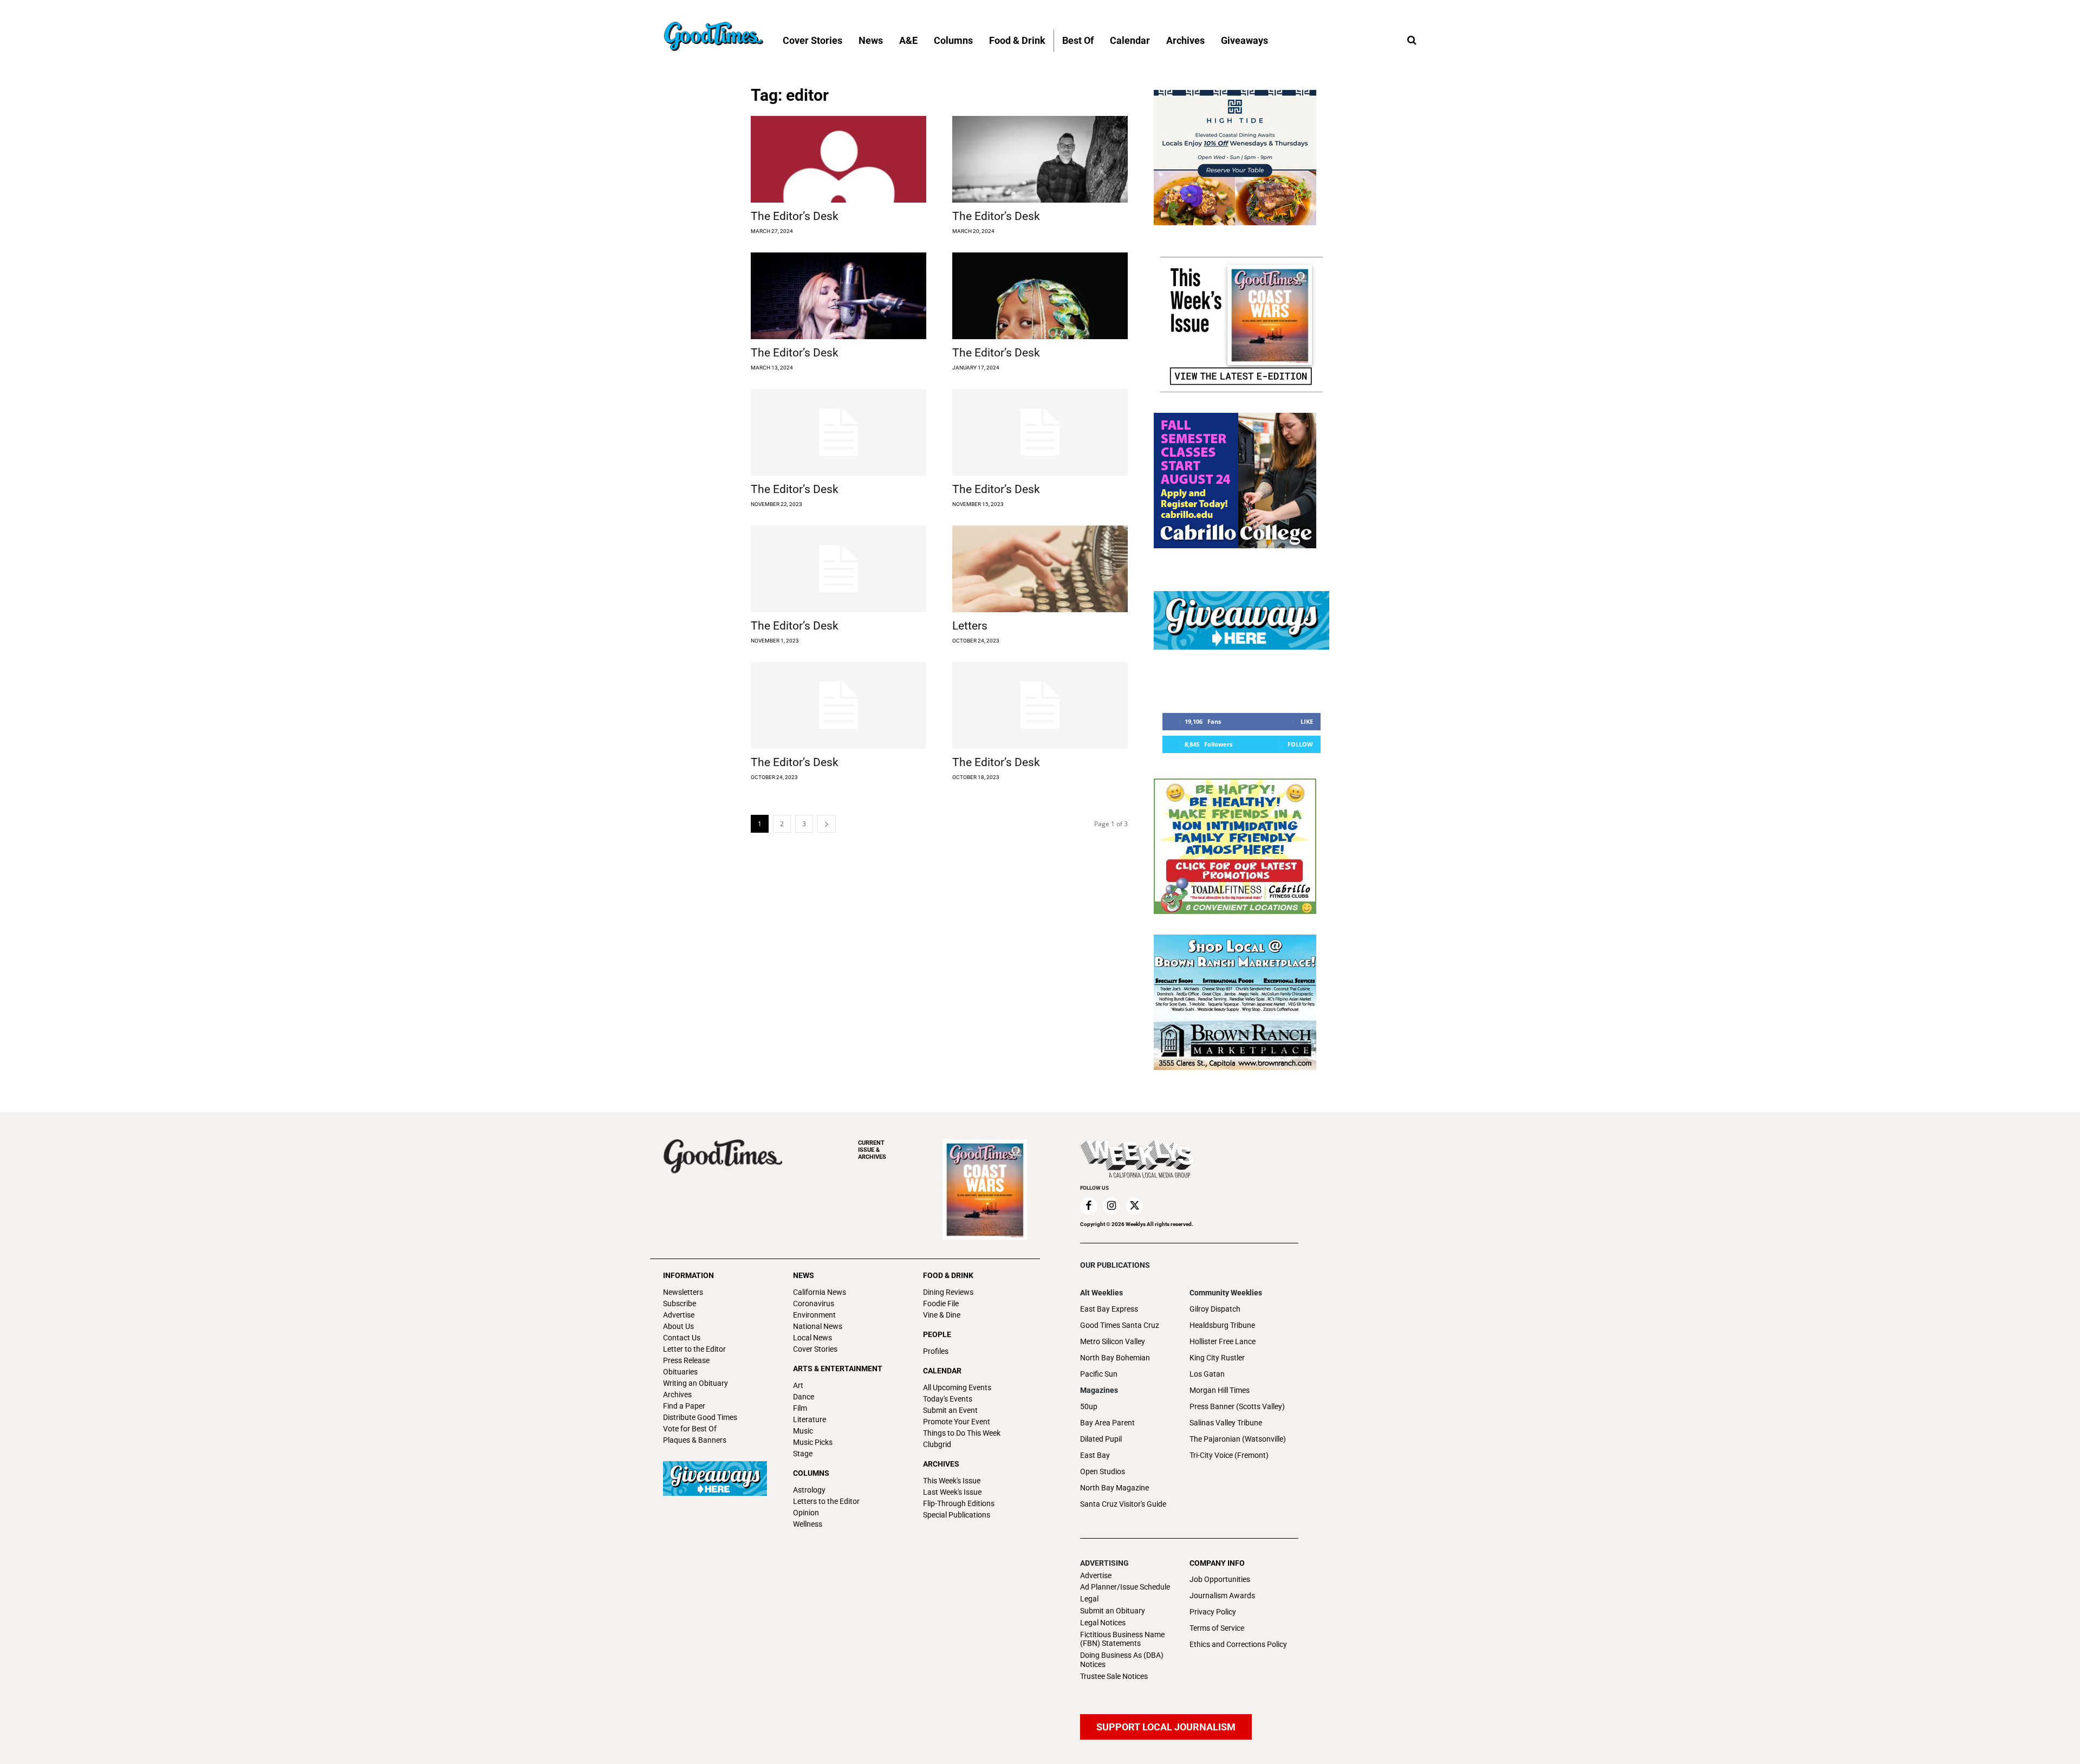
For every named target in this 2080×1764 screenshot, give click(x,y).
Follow (1300, 744)
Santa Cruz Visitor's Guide (1123, 1504)
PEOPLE (937, 1334)
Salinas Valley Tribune (1226, 1423)
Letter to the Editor (694, 1349)
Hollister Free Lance (1223, 1341)
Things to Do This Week (962, 1433)
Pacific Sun (1099, 1374)
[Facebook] (1089, 1206)
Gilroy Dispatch (1215, 1309)
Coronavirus (814, 1303)
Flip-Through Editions (959, 1503)
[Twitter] (1134, 1206)
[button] (1412, 41)
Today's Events (948, 1399)
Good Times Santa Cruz (1120, 1325)
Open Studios (1103, 1471)
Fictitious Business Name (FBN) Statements (1122, 1639)
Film (800, 1408)
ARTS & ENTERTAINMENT (838, 1369)
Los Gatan (1207, 1374)
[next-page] (827, 824)
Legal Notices (1103, 1623)
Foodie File (941, 1303)
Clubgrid (937, 1444)
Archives (677, 1395)
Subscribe (680, 1303)
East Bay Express (1109, 1309)
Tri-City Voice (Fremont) (1229, 1455)
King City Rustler (1217, 1358)
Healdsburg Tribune (1222, 1325)
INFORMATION (688, 1275)
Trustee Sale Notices (1114, 1676)
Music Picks (813, 1442)
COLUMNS (811, 1473)
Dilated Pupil (1101, 1439)
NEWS (804, 1275)
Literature (810, 1419)
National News (818, 1326)
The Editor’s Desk (795, 216)
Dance (804, 1397)
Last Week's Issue (952, 1492)
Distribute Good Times (700, 1417)
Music (803, 1431)
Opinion (806, 1513)
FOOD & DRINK (948, 1275)
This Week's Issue (952, 1481)
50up (1089, 1406)
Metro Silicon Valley (1113, 1341)
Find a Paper (684, 1406)
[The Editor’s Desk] (838, 159)
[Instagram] (1111, 1206)
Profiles (936, 1351)
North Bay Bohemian (1115, 1358)
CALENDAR (942, 1371)
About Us (678, 1326)
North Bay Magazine (1114, 1488)
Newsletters (683, 1292)
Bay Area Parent (1107, 1423)
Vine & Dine (942, 1315)
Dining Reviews (948, 1292)
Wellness (808, 1524)
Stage (803, 1454)
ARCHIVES (872, 1150)
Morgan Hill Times (1220, 1390)
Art (798, 1385)
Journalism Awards (1222, 1596)
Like (1307, 721)
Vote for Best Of (690, 1429)
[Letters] (1040, 569)
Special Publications (957, 1515)
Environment (814, 1315)
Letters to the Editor (826, 1501)
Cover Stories (815, 1349)
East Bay (1095, 1455)
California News (820, 1292)
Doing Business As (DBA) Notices (1122, 1660)
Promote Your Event (957, 1422)
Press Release (686, 1360)
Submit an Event (950, 1410)
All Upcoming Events (957, 1387)
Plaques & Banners (695, 1440)
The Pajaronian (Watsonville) (1238, 1439)
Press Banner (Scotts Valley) (1237, 1406)
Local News (812, 1338)
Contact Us (682, 1338)
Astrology (809, 1490)
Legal (1089, 1599)
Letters (970, 626)
